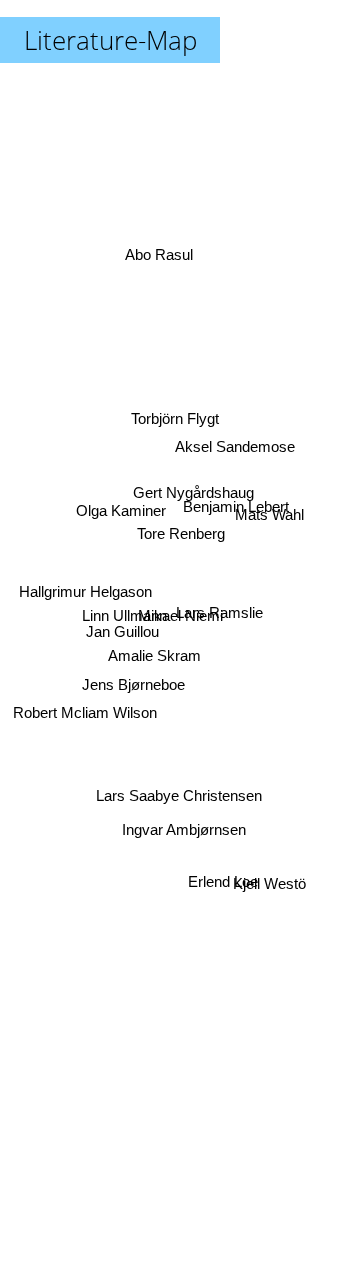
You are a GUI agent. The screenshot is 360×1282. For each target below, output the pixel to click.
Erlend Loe (222, 886)
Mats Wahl (270, 515)
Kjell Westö (270, 886)
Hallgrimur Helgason (83, 593)
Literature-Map (110, 40)
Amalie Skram (154, 660)
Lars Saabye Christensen (182, 796)
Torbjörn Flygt (176, 417)
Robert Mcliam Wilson (84, 716)
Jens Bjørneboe (132, 681)
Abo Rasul (162, 249)
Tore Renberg (180, 534)
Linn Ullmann (124, 612)
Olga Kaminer (121, 505)
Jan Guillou (123, 629)
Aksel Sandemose (234, 436)
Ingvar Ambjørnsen (183, 829)
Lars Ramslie (220, 600)
